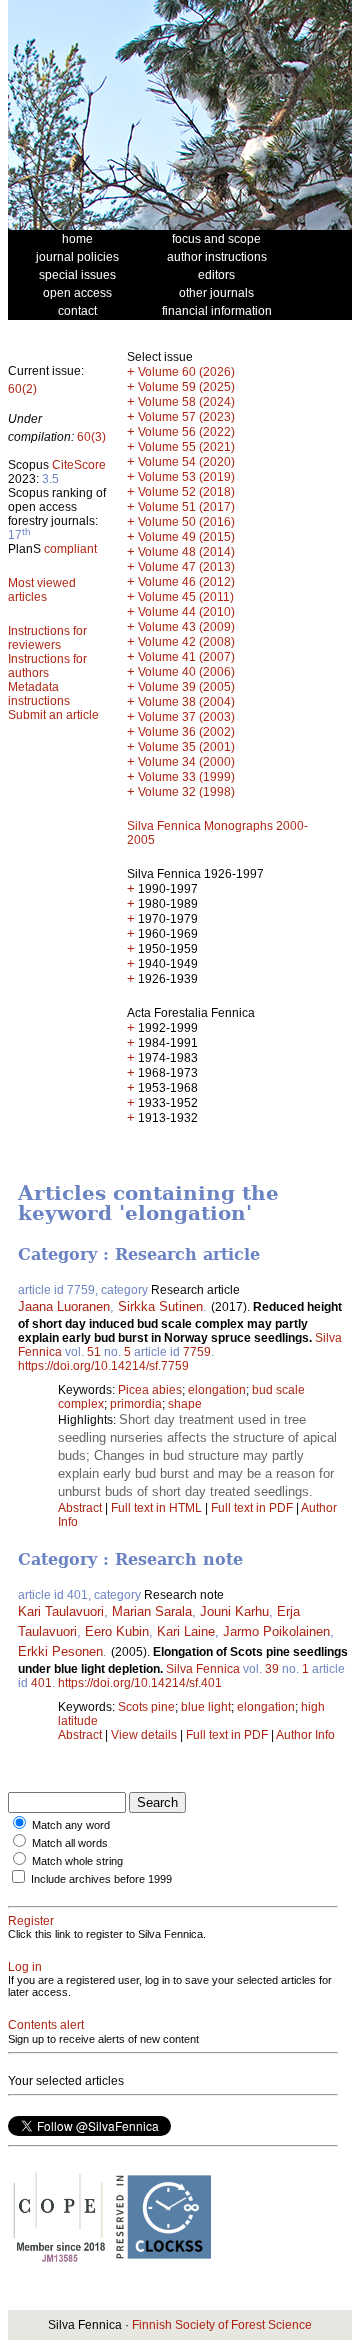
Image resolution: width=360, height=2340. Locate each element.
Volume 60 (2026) (186, 372)
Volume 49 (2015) (186, 537)
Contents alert (46, 2025)
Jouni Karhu (234, 1611)
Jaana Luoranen (64, 1306)
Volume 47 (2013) (186, 567)
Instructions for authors (47, 666)
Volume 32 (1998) (186, 792)
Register (31, 1921)
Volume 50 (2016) (186, 522)
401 (41, 1683)
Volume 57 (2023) (186, 417)
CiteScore (79, 465)
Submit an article (53, 715)
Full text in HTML (158, 1508)
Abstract (80, 1508)
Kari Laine (186, 1631)
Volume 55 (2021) (186, 447)
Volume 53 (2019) (186, 477)
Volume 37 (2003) (186, 717)
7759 (197, 1352)
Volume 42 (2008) (186, 642)
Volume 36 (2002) (186, 732)
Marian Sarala (152, 1611)
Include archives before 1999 (101, 1879)
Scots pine (146, 1707)
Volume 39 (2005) (186, 687)
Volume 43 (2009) (186, 627)
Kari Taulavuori (61, 1611)
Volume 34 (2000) (186, 762)
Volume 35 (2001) (186, 747)
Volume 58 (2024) (186, 402)
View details (145, 1735)
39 (272, 1669)
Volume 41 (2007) (186, 657)
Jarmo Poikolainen (276, 1631)
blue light (206, 1707)
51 (94, 1352)
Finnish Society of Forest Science (222, 2325)
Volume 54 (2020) (186, 462)
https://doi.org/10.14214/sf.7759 (103, 1366)
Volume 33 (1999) (186, 777)
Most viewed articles (42, 590)
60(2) (22, 389)
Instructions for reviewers (47, 638)
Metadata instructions (39, 694)
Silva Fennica (203, 1669)
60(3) (91, 437)
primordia (136, 1404)
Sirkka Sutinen (160, 1306)
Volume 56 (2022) (186, 432)
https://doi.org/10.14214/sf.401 (140, 1683)
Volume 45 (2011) (186, 597)
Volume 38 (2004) (186, 702)
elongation (217, 1390)
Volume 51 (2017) (186, 507)
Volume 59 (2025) (186, 387)
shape (185, 1404)
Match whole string (77, 1861)
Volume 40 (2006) (186, 672)
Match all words (70, 1843)
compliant (70, 549)
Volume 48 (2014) (186, 552)
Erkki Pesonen (60, 1651)
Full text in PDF (252, 1508)
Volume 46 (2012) (186, 582)
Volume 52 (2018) (186, 492)
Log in (25, 1967)
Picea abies (150, 1390)
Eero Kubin (117, 1631)
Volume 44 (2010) (186, 612)
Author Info (305, 1735)
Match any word (71, 1825)
